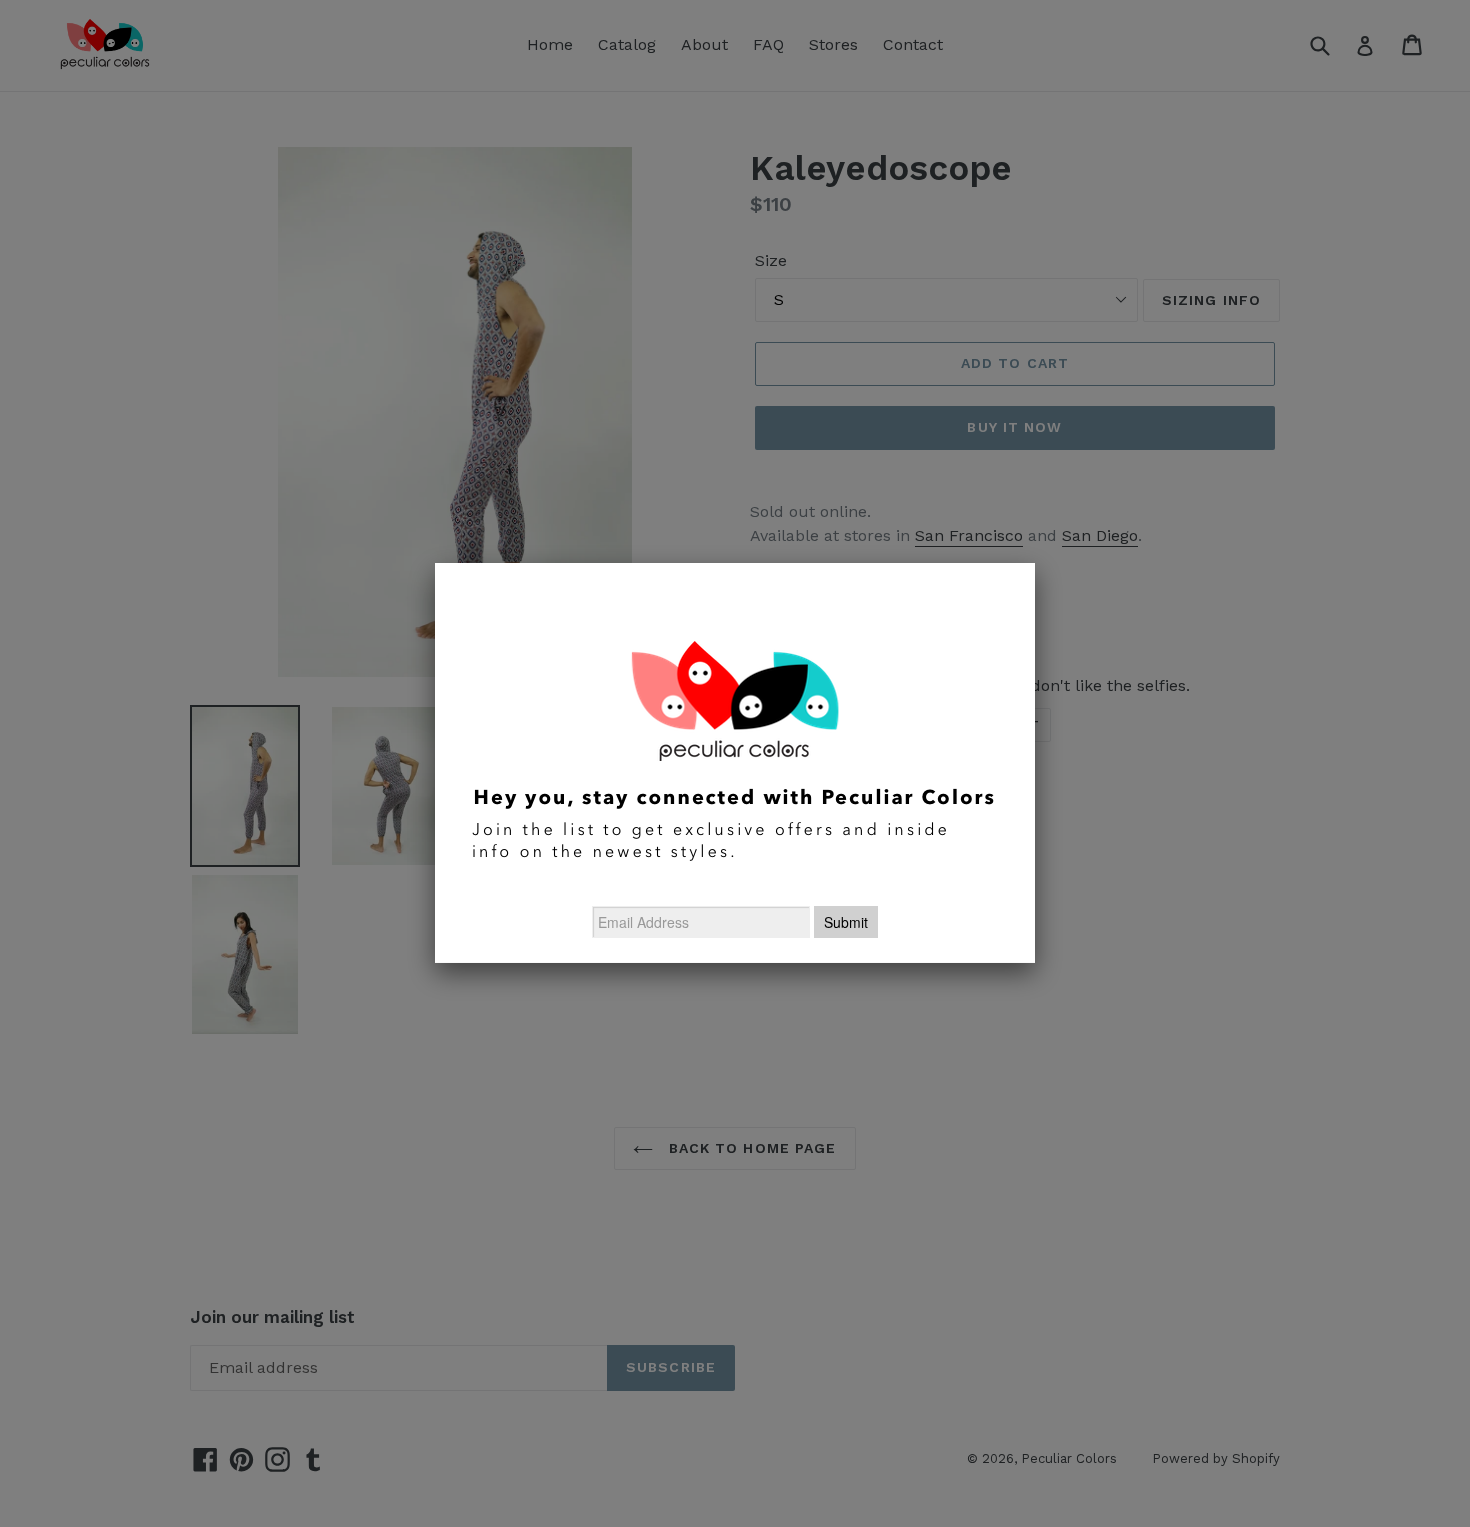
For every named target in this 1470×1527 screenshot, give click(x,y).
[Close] (1035, 563)
